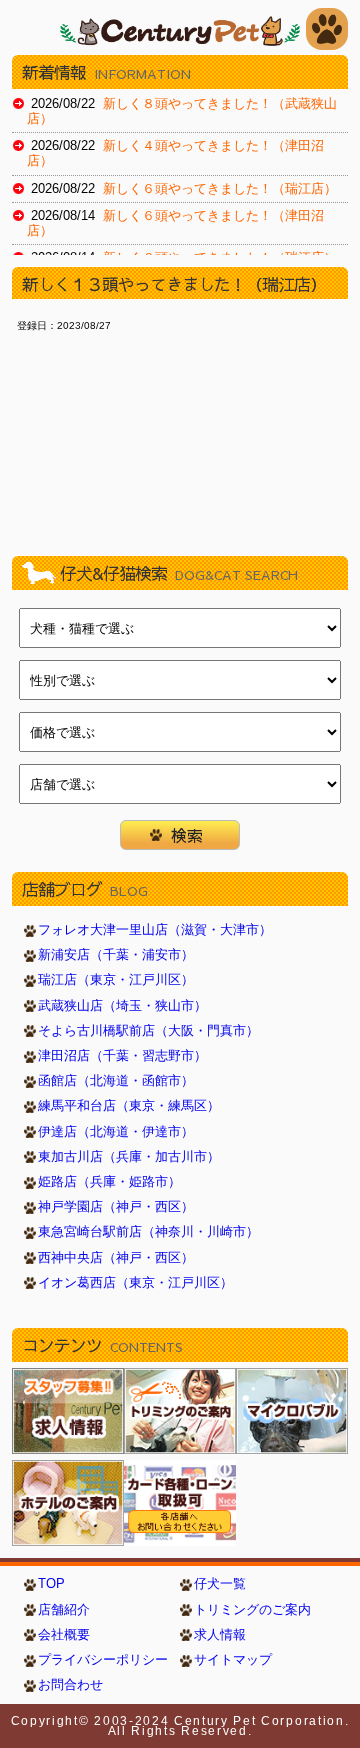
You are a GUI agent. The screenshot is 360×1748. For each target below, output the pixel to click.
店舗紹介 (64, 1610)
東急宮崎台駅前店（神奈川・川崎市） (148, 1232)
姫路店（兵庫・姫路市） (109, 1182)
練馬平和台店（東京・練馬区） (129, 1106)
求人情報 (220, 1635)
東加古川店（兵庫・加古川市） (129, 1157)
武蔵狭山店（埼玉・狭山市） (122, 1006)
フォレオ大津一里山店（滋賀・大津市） (155, 930)
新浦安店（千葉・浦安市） (116, 955)
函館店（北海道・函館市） (116, 1081)
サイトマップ (233, 1660)
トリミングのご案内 (252, 1610)
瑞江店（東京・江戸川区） (116, 980)
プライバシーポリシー (103, 1660)
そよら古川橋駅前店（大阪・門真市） (148, 1031)
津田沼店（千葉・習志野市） (122, 1056)
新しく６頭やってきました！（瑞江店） (220, 189)
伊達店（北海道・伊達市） (116, 1132)
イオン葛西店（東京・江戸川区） (135, 1283)
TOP (51, 1584)
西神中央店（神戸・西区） (116, 1258)
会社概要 (64, 1635)
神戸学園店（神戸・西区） (116, 1207)
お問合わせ (70, 1685)
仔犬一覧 (220, 1584)
